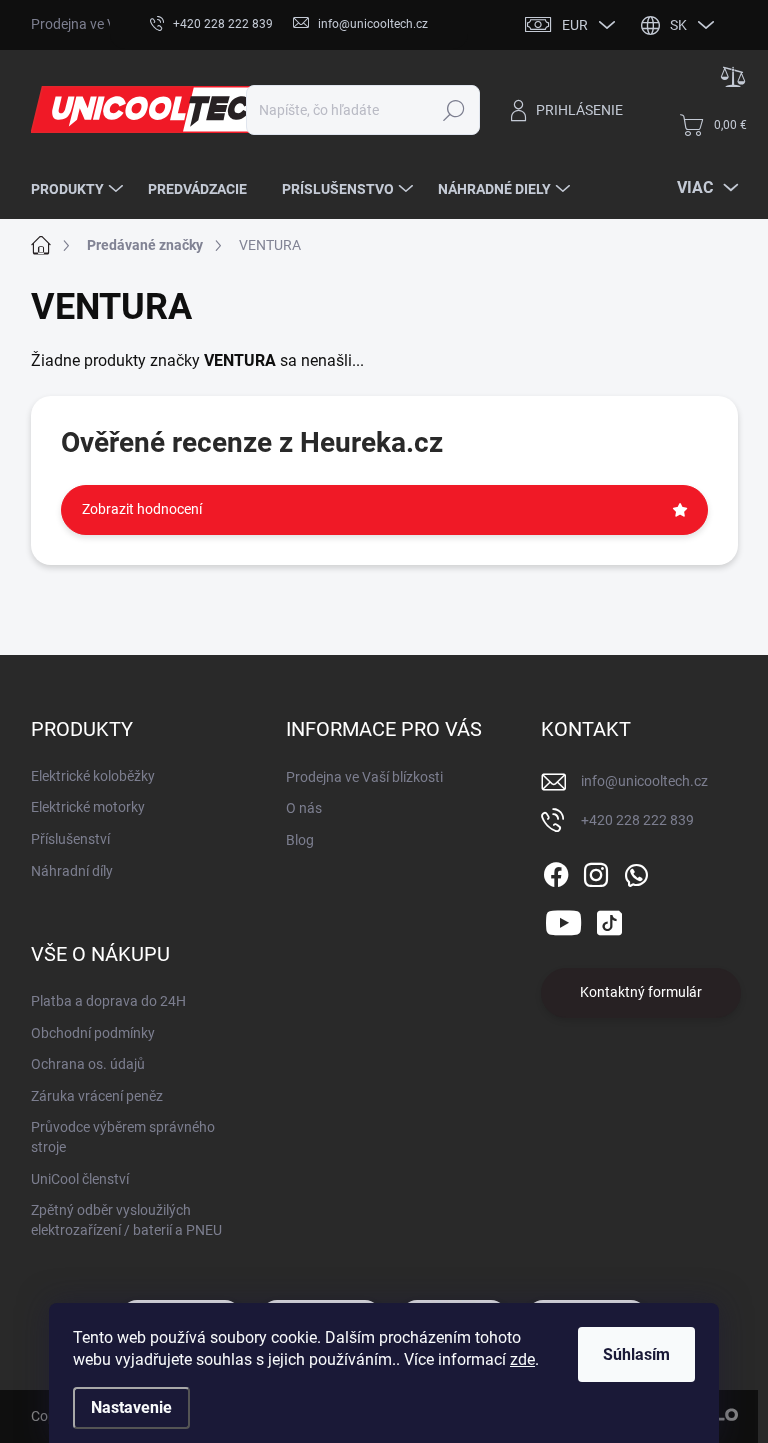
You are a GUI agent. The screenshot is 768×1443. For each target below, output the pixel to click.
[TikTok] (609, 919)
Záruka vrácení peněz (97, 1096)
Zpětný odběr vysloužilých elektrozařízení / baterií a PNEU (126, 1220)
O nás (304, 808)
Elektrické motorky (88, 807)
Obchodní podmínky (93, 1033)
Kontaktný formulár (641, 992)
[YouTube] (563, 919)
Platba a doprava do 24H (108, 1001)
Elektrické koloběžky (93, 776)
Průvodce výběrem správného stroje (123, 1137)
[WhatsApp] (636, 871)
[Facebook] (556, 871)
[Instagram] (596, 871)
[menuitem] (79, 189)
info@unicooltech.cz (644, 781)
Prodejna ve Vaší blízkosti (364, 777)
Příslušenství (70, 839)
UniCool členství (80, 1179)
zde (522, 1359)
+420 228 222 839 (637, 820)
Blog (300, 840)
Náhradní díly (72, 871)
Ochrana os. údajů (88, 1064)
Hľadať (453, 110)
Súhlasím (636, 1354)
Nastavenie (131, 1407)
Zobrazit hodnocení (142, 509)
